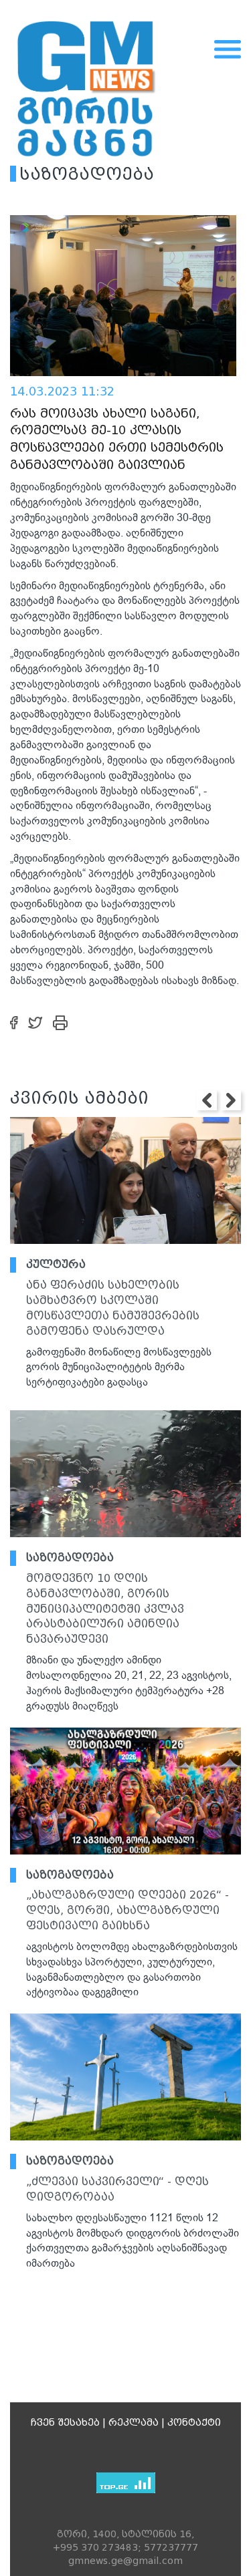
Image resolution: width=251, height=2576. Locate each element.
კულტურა (56, 1264)
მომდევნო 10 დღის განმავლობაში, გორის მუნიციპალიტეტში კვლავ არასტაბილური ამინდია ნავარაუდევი (105, 1609)
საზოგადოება (70, 1558)
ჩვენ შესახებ (65, 2422)
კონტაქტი (194, 2422)
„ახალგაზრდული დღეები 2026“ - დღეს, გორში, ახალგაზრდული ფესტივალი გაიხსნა (128, 1910)
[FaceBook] (14, 1022)
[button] (207, 1100)
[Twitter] (35, 1022)
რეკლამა (134, 2422)
